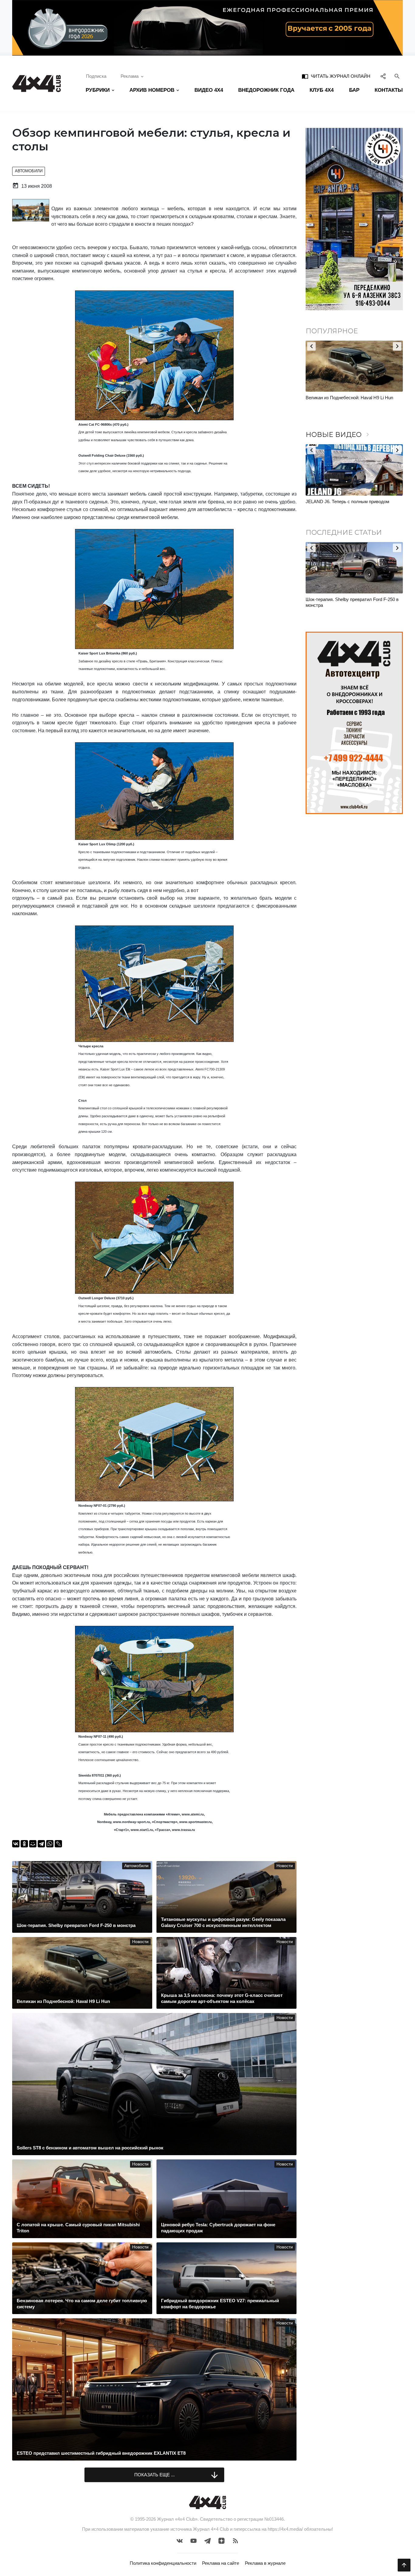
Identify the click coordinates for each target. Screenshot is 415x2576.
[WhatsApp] (50, 1844)
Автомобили (29, 171)
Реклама (130, 76)
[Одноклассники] (24, 1844)
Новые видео (338, 435)
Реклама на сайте (221, 2563)
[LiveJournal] (58, 1844)
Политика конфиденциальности (163, 2563)
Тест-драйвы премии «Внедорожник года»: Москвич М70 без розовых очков (350, 505)
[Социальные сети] (383, 76)
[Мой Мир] (33, 1844)
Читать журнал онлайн (336, 76)
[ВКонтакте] (16, 1844)
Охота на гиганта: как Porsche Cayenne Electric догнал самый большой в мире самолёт (346, 404)
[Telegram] (41, 1844)
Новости (285, 1866)
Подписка (96, 76)
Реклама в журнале (265, 2563)
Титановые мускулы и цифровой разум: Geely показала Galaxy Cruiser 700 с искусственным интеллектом (354, 605)
